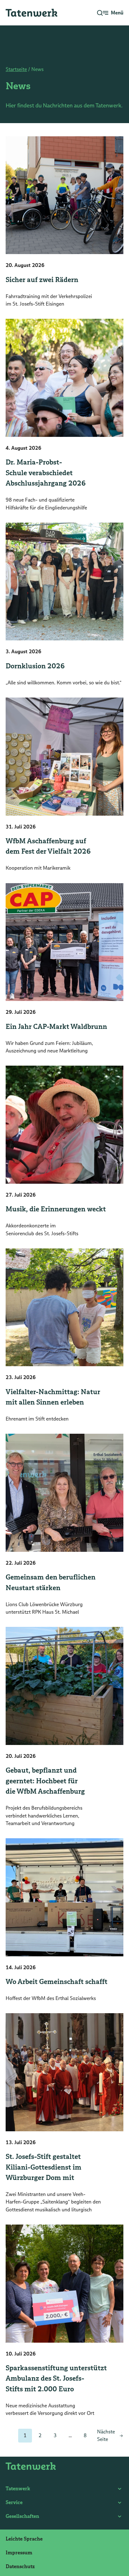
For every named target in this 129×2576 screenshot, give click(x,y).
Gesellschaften (22, 2516)
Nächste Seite (106, 2435)
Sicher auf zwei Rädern (42, 280)
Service (14, 2502)
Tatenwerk (18, 2489)
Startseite (16, 69)
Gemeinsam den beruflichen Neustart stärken (51, 1582)
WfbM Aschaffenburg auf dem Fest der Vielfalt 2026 (48, 846)
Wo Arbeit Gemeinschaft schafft (57, 1982)
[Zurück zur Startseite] (31, 13)
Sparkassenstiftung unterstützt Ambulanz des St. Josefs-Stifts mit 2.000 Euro (56, 2378)
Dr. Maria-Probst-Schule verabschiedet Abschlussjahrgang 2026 (46, 473)
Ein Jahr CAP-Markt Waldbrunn (56, 1027)
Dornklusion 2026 (35, 666)
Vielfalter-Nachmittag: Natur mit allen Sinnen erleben (53, 1397)
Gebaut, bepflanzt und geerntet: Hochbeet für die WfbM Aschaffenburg (45, 1781)
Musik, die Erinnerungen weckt (56, 1209)
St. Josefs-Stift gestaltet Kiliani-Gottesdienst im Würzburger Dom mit (44, 2167)
